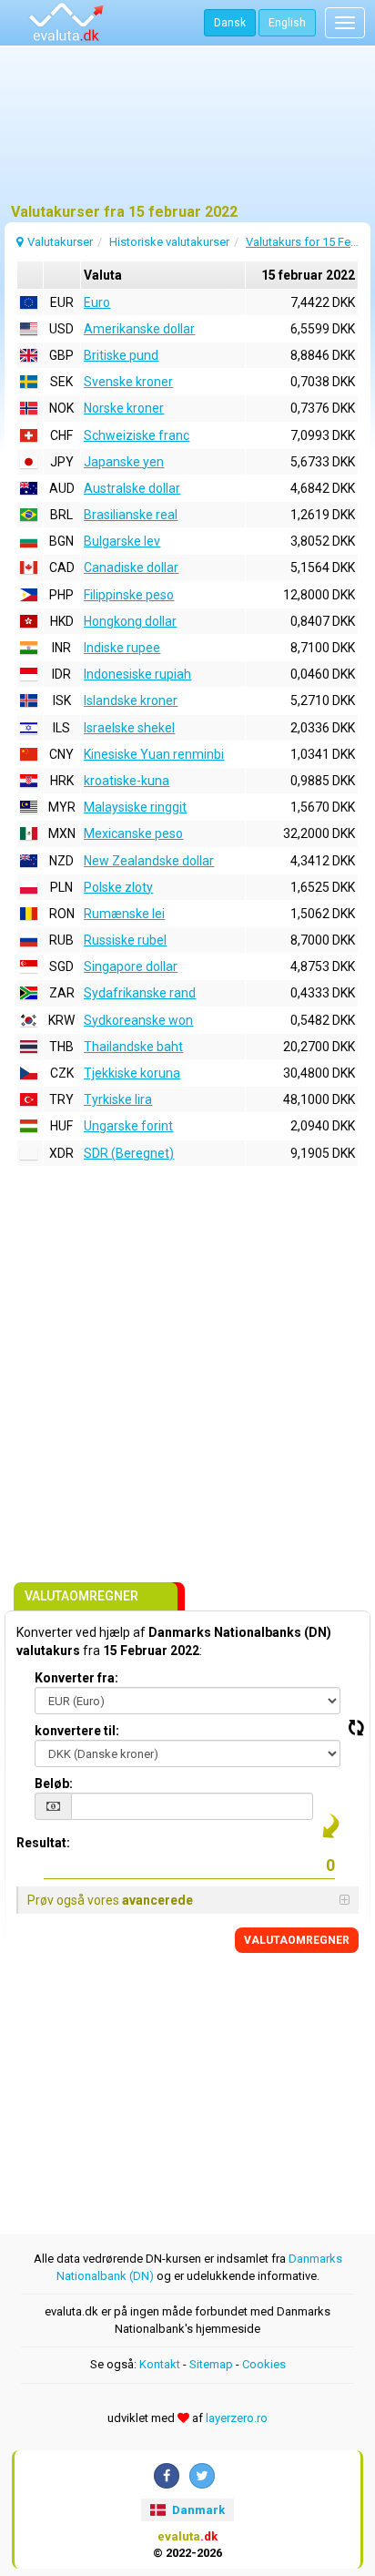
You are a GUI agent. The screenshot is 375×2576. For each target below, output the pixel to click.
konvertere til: (77, 1731)
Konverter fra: (76, 1678)
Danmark (197, 2510)
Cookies (264, 2364)
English (287, 23)
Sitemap (211, 2364)
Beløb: (54, 1784)
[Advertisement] (187, 132)
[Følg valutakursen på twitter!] (202, 2476)
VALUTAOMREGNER (297, 1940)
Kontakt (160, 2364)
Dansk (230, 23)
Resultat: (43, 1843)
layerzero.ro (237, 2418)
